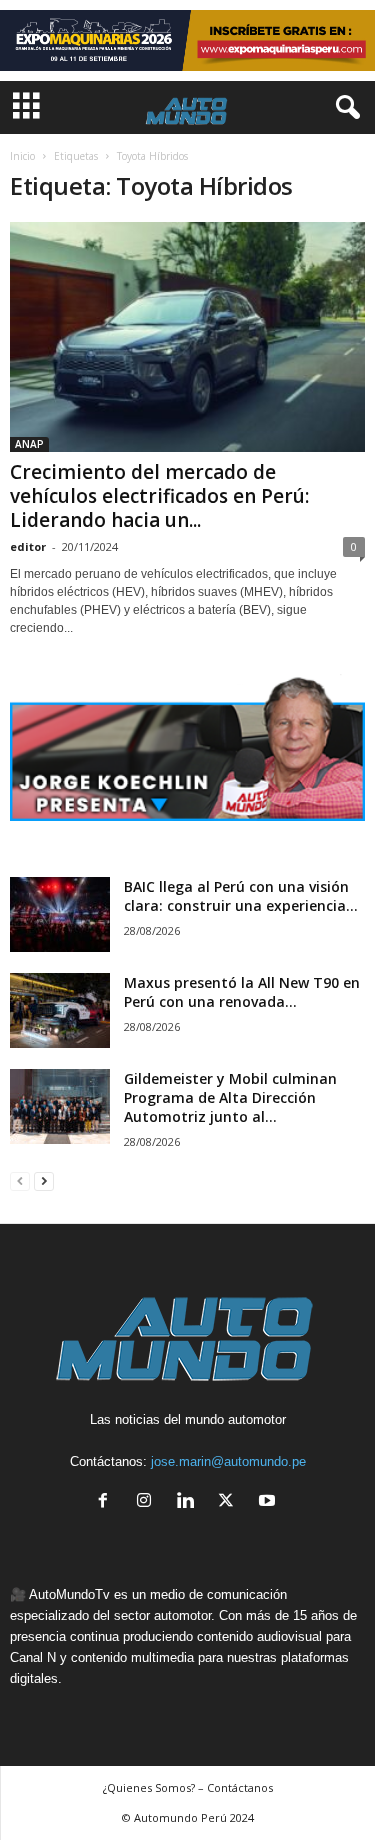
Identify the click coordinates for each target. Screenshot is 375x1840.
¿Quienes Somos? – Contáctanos (188, 1787)
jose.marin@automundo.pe (228, 1461)
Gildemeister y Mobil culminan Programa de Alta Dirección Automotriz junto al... (230, 1097)
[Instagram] (148, 1502)
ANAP (29, 444)
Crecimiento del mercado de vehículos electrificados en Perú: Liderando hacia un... (159, 496)
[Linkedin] (189, 1502)
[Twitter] (230, 1502)
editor (28, 546)
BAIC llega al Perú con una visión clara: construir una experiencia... (241, 896)
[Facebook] (107, 1502)
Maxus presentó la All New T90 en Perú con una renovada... (242, 992)
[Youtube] (269, 1502)
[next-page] (44, 1180)
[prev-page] (20, 1180)
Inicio (22, 156)
